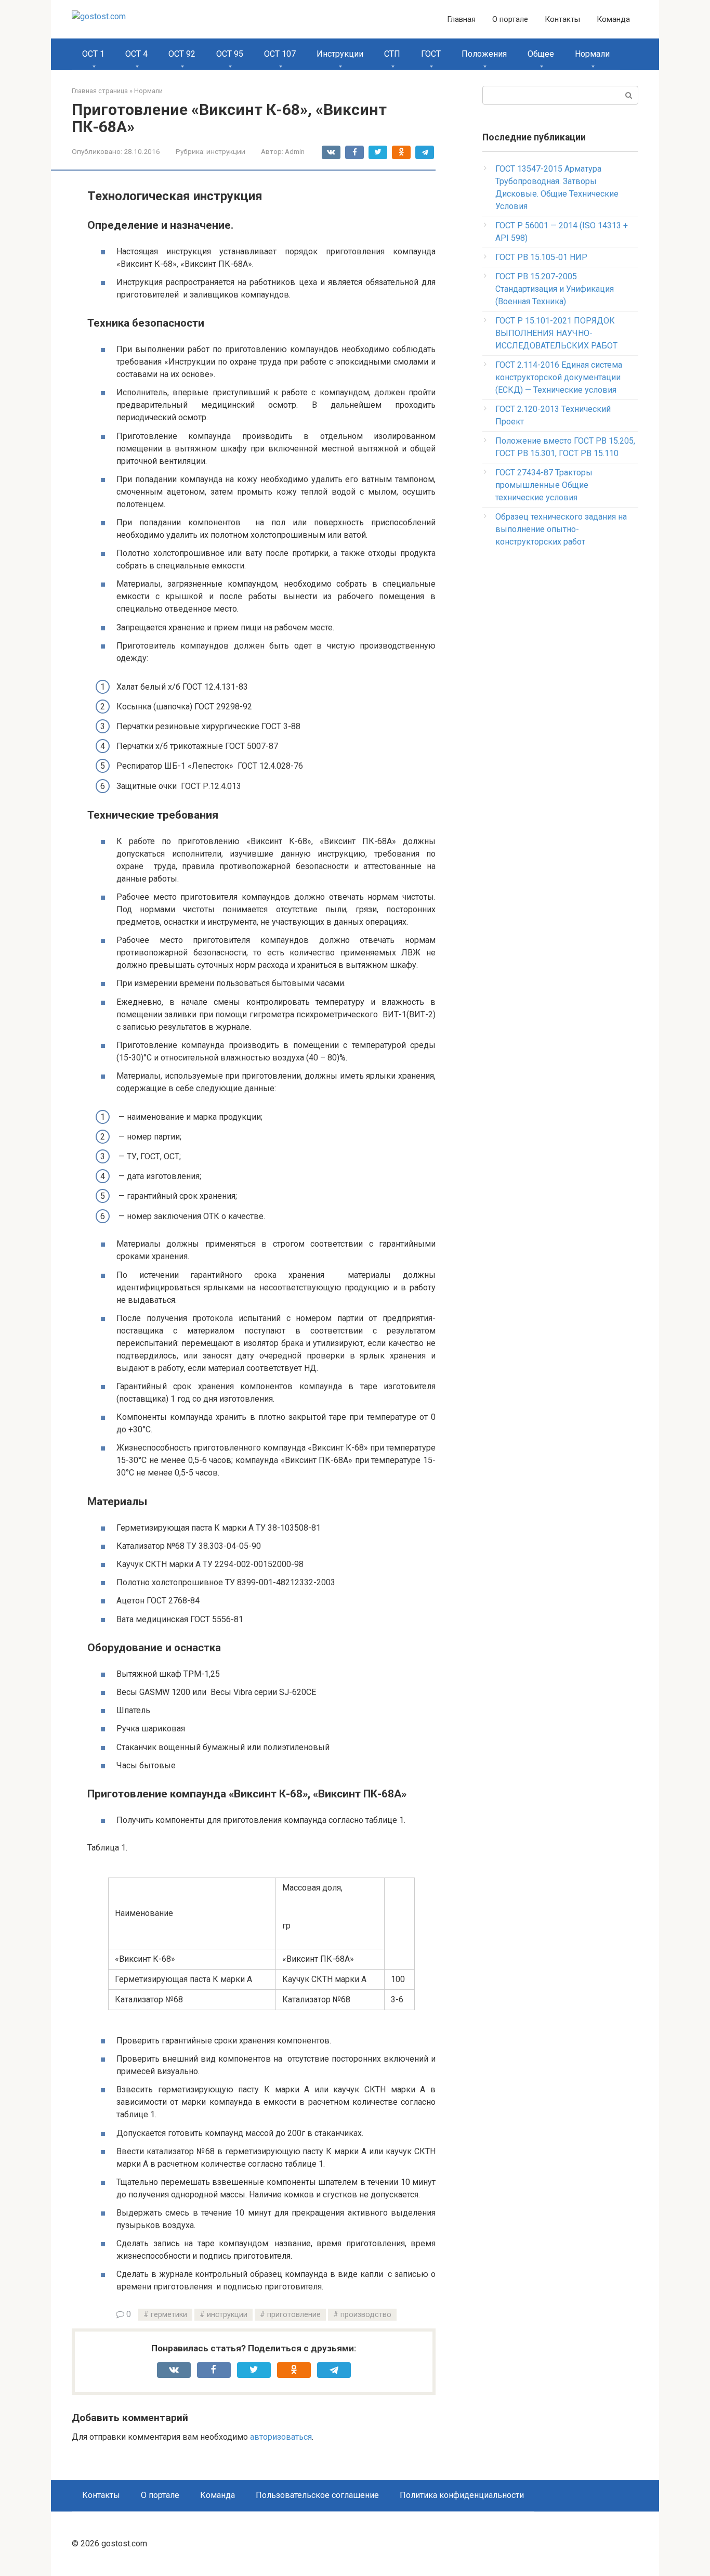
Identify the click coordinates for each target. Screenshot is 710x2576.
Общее (541, 54)
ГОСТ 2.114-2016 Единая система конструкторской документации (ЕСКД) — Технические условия (559, 377)
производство (366, 2315)
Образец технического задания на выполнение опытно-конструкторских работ (561, 529)
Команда (613, 19)
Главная (461, 19)
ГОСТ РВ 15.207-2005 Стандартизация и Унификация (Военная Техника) (555, 289)
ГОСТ (431, 54)
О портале (510, 19)
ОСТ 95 (230, 54)
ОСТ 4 (136, 54)
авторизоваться (281, 2437)
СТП (392, 54)
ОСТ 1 (93, 54)
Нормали (592, 54)
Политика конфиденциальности (462, 2495)
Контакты (562, 19)
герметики (169, 2315)
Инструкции (340, 54)
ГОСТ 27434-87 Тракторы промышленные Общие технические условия (544, 485)
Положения (484, 54)
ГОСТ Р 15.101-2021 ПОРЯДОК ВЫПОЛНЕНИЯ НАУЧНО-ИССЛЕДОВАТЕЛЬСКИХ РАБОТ (556, 333)
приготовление (294, 2315)
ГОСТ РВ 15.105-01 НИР (541, 257)
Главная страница (100, 91)
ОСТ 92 (182, 54)
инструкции (226, 151)
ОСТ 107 (280, 54)
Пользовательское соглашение (317, 2495)
